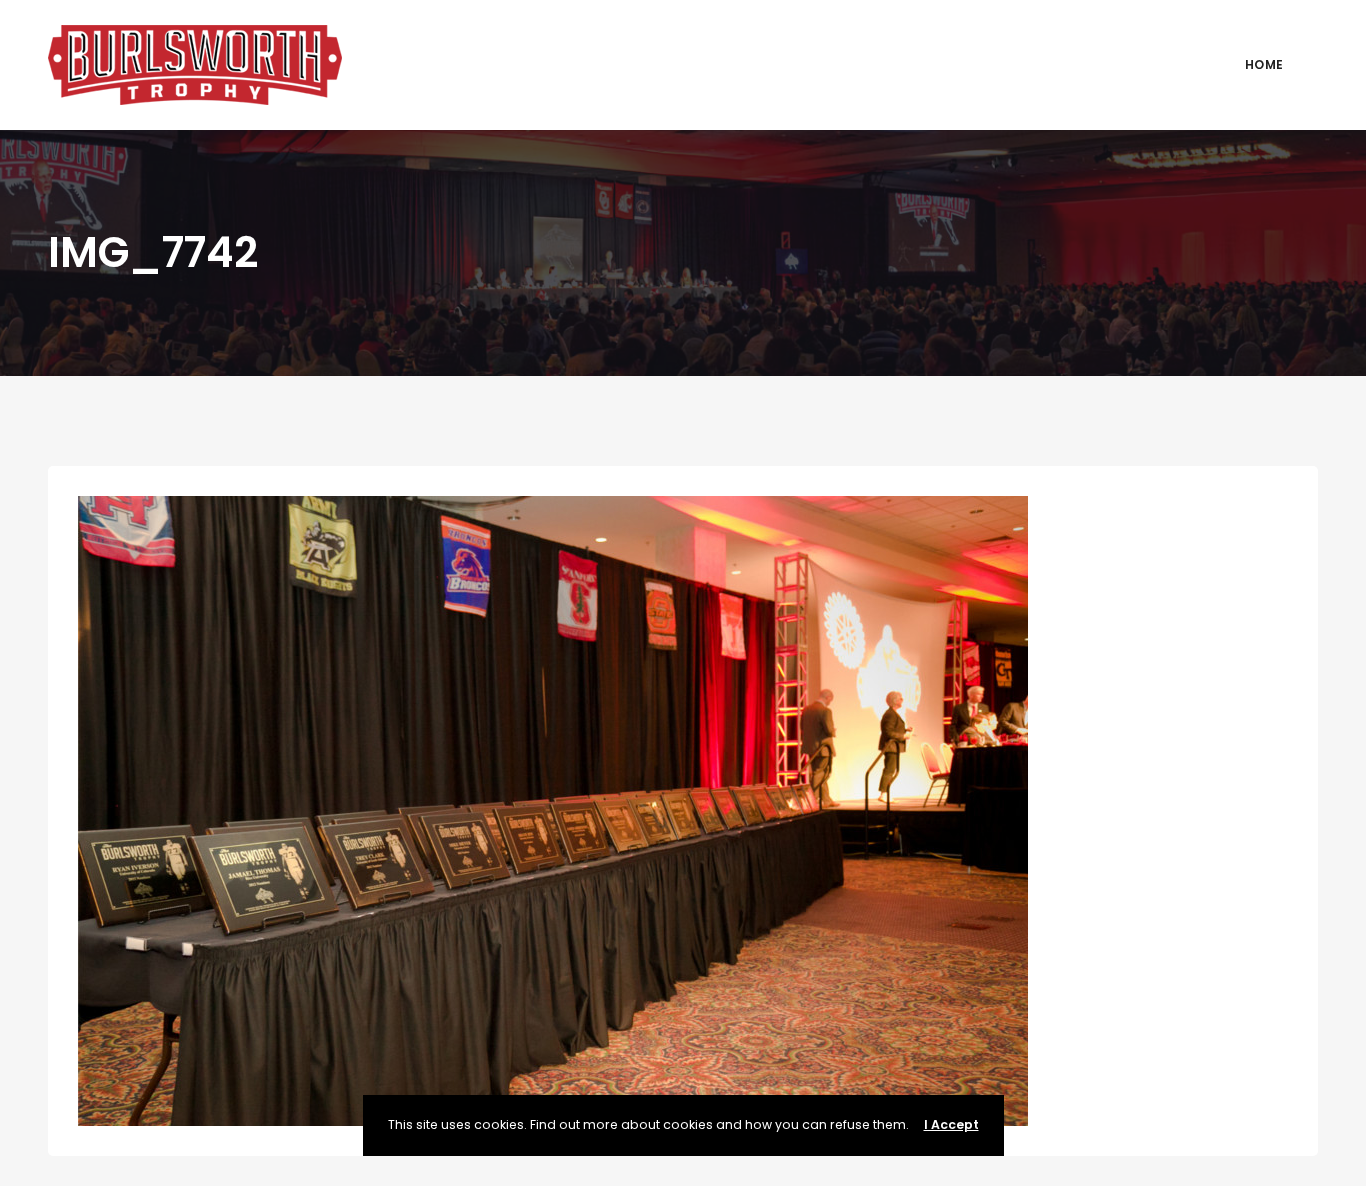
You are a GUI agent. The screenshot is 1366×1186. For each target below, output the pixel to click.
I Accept (951, 1124)
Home (1264, 64)
